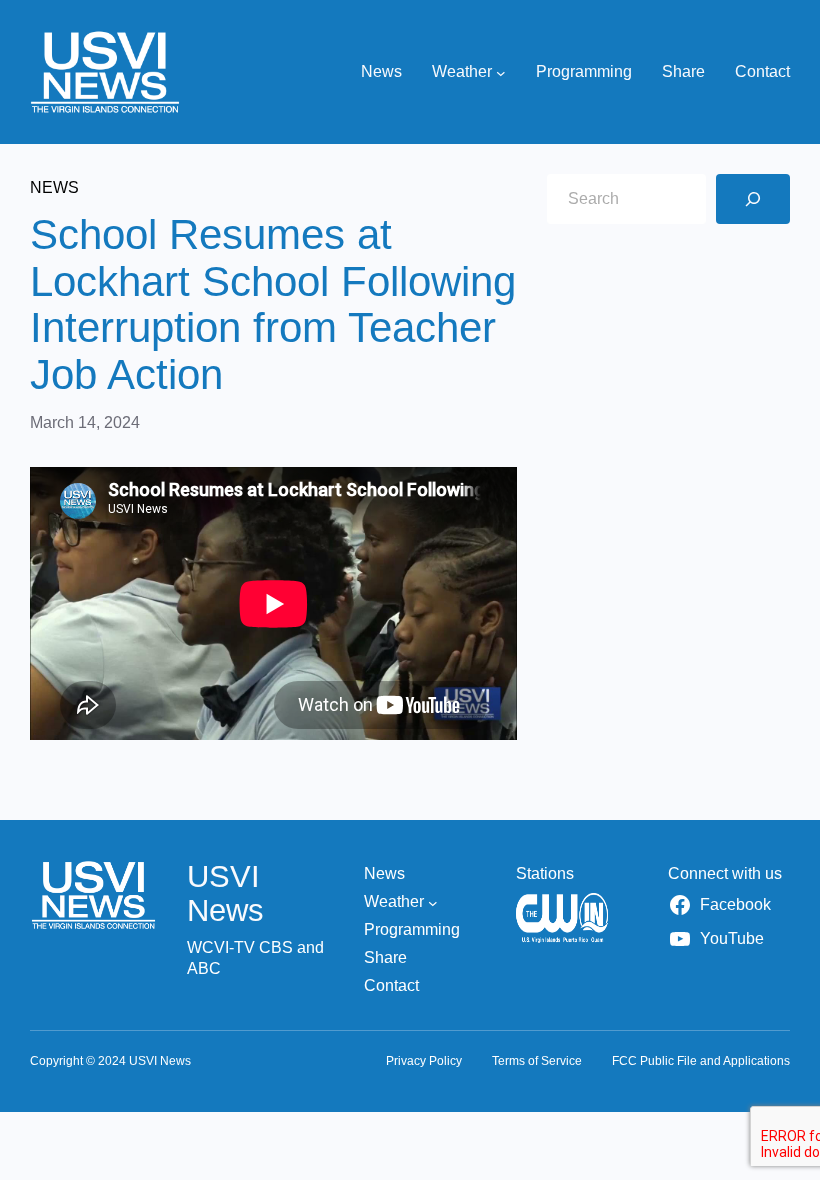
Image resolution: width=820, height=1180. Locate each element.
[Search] (753, 199)
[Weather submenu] (501, 72)
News (54, 187)
